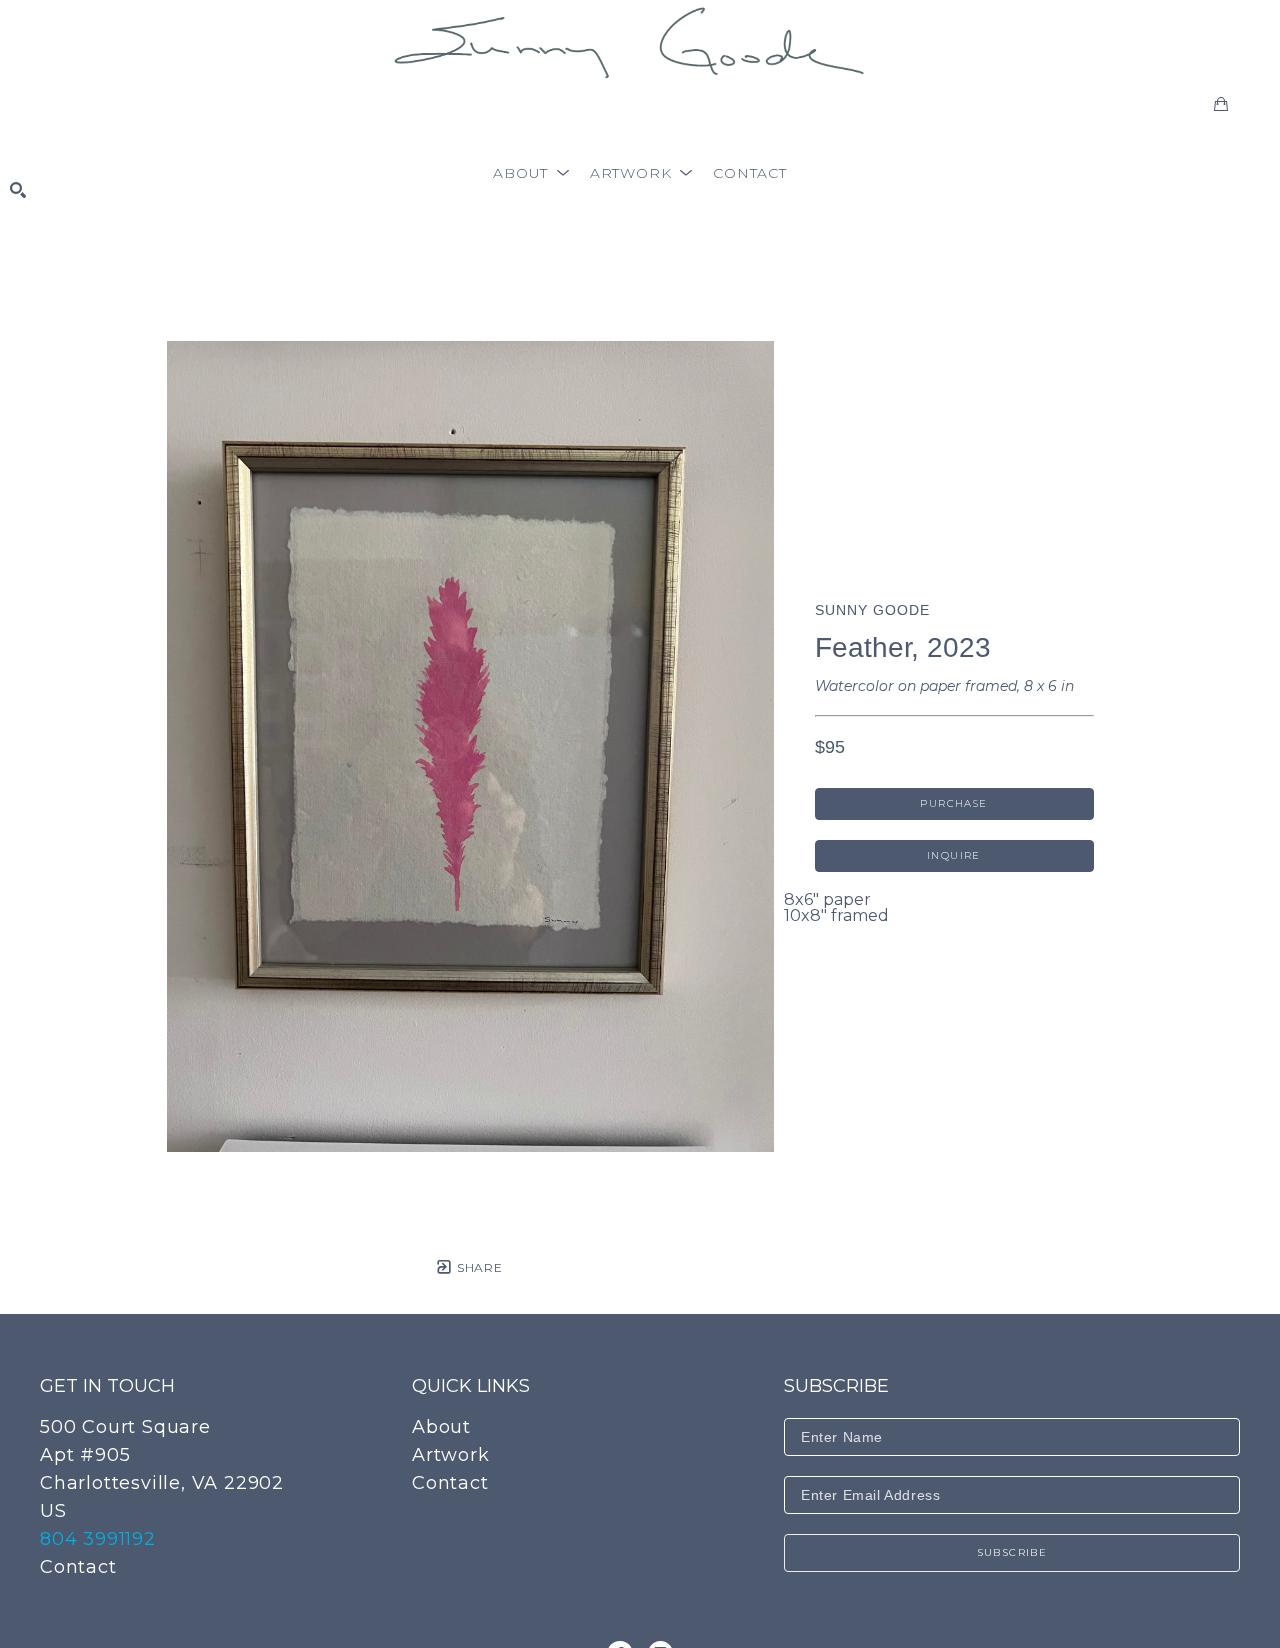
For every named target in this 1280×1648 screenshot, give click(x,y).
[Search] (18, 190)
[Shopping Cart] (1221, 104)
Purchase (953, 803)
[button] (531, 173)
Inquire (954, 855)
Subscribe (1012, 1552)
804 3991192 (98, 1539)
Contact (78, 1567)
